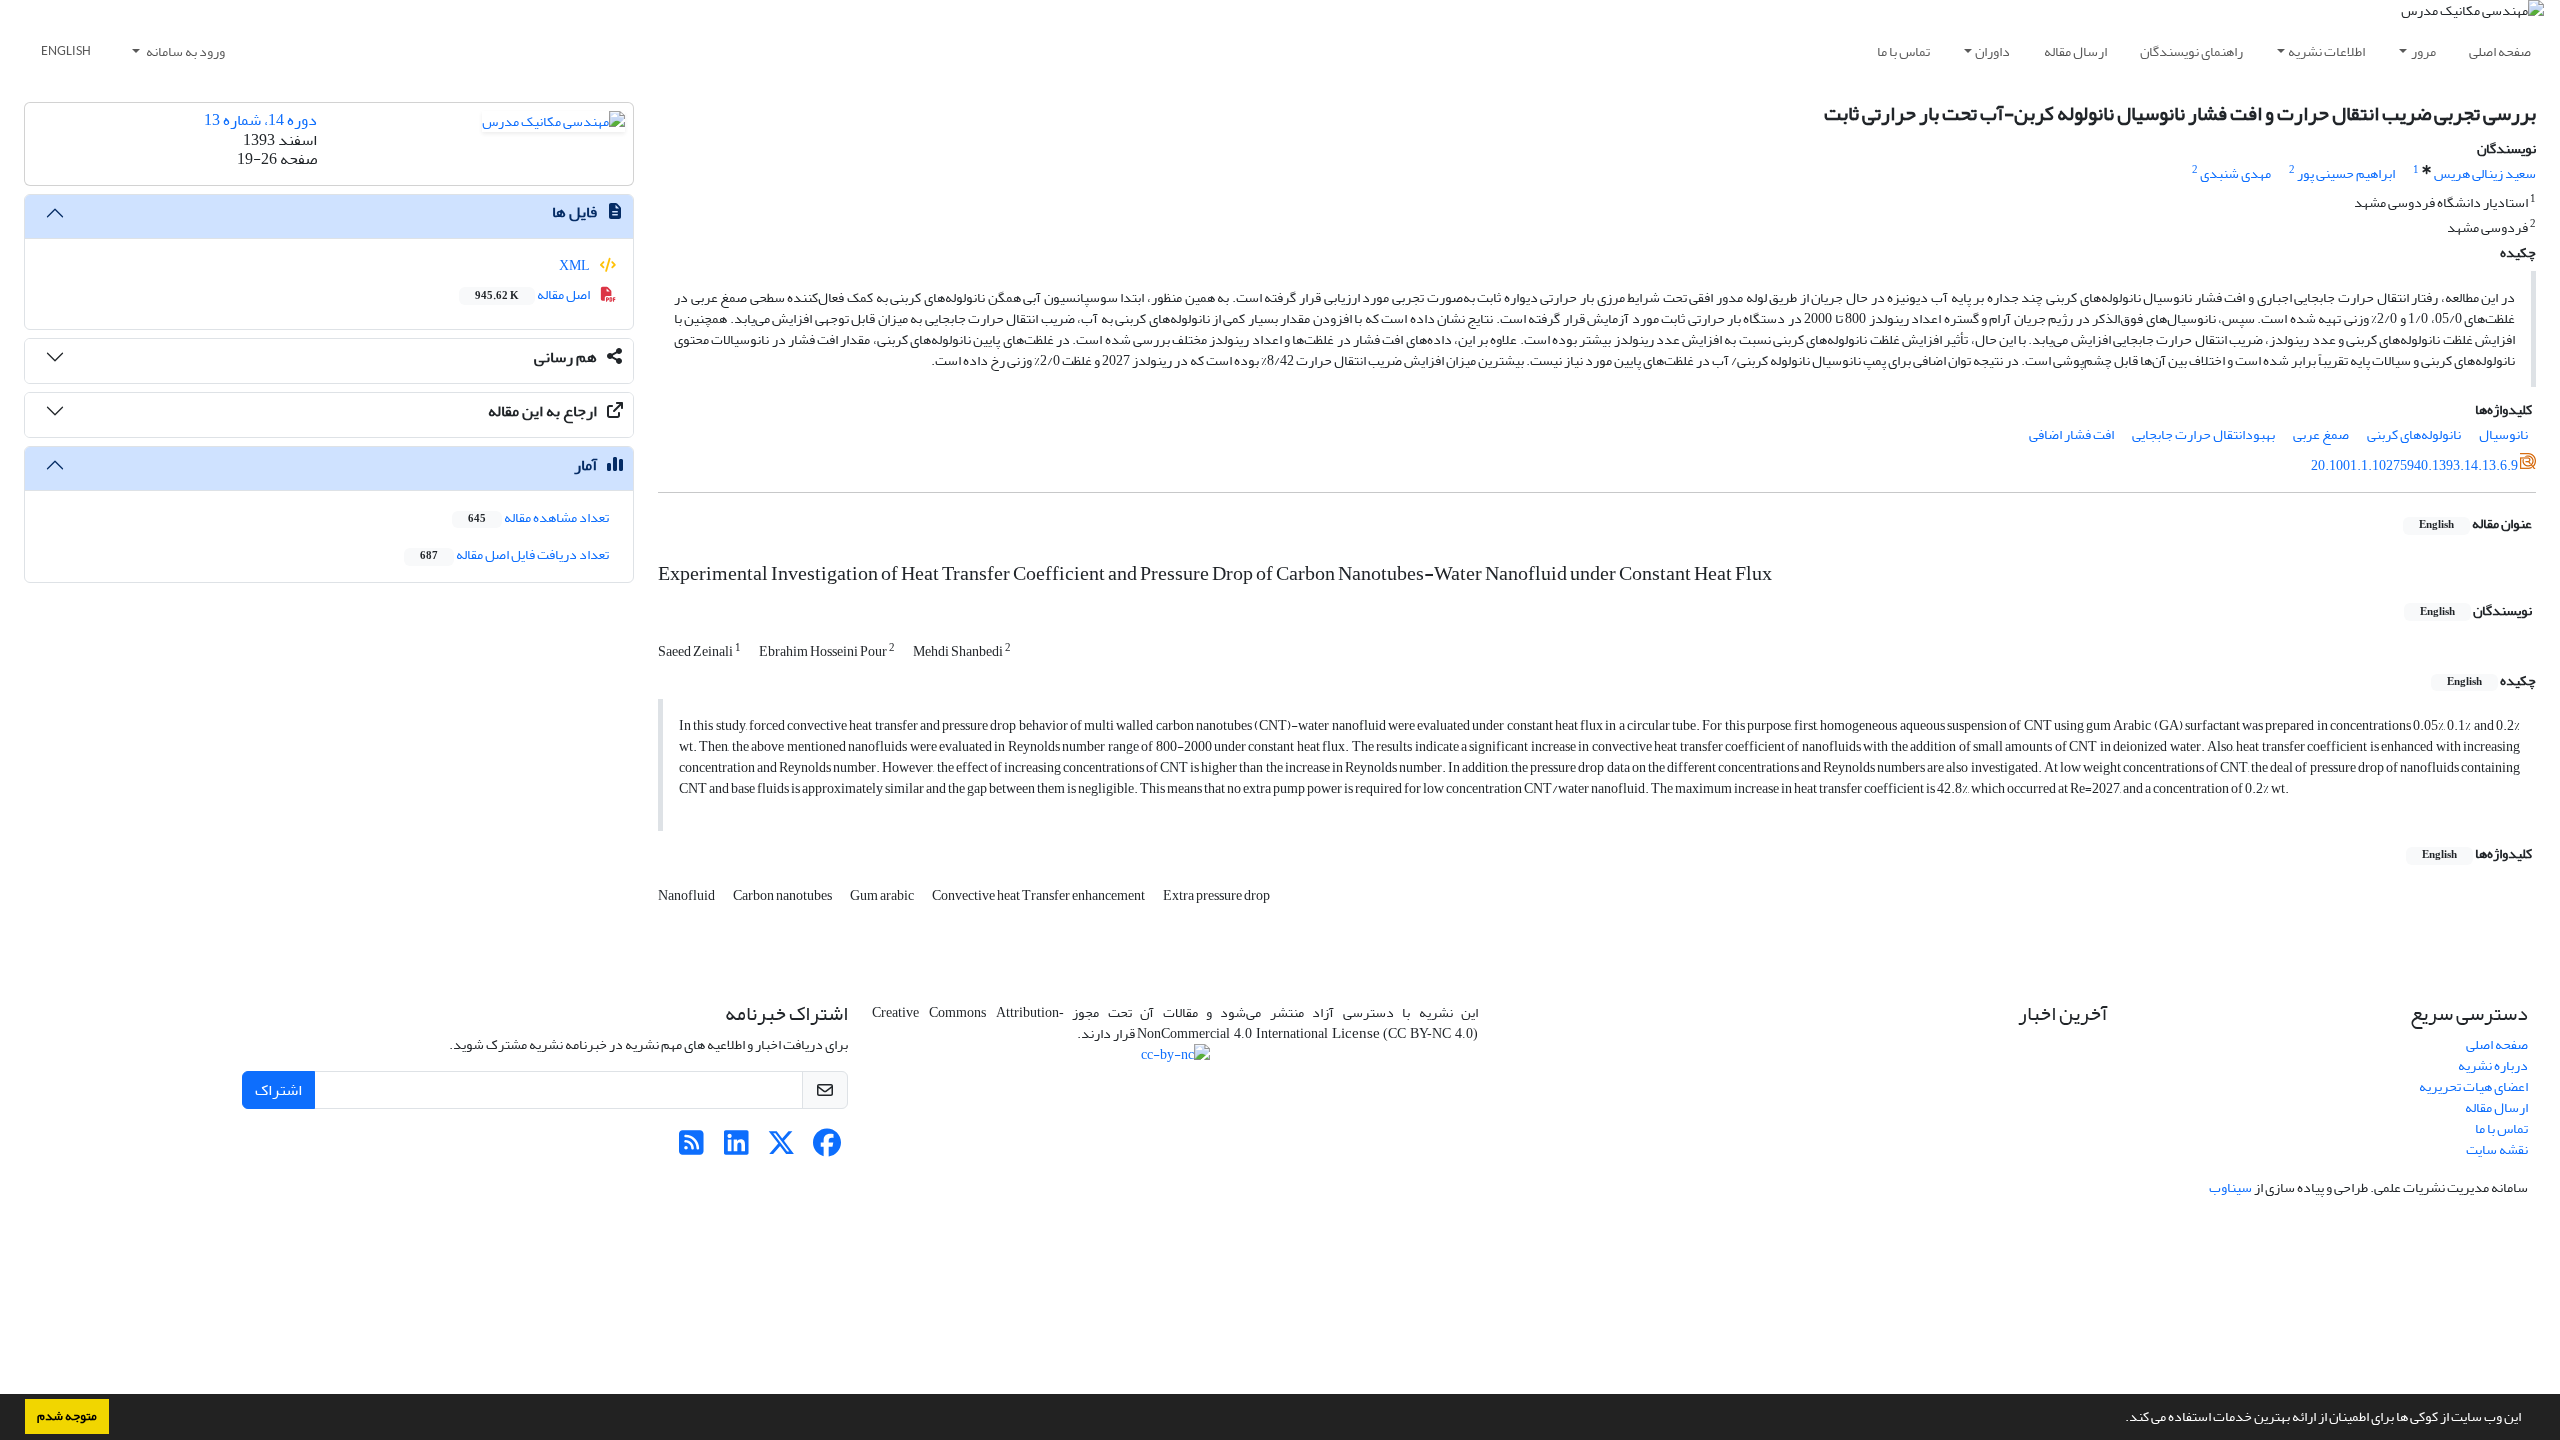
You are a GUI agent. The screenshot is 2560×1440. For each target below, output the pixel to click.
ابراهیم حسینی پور (2346, 173)
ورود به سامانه (184, 51)
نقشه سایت (2497, 1149)
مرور (2423, 51)
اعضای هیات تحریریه (2473, 1086)
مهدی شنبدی (2235, 173)
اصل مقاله (533, 294)
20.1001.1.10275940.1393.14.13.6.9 (2414, 465)
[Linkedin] (736, 1148)
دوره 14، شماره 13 (260, 120)
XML (575, 265)
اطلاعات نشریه (2326, 51)
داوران (1992, 51)
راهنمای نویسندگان (2191, 51)
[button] (2120, 1419)
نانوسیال (2503, 434)
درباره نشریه (2493, 1065)
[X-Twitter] (781, 1148)
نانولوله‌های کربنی (2414, 434)
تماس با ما (1903, 51)
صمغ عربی (2321, 434)
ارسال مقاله (2075, 51)
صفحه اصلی (2500, 51)
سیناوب (2230, 1187)
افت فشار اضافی (2071, 434)
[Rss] (691, 1148)
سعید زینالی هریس (2485, 173)
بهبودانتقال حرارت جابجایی (2203, 434)
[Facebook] (826, 1148)
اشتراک (278, 1090)
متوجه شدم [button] (67, 1416)
